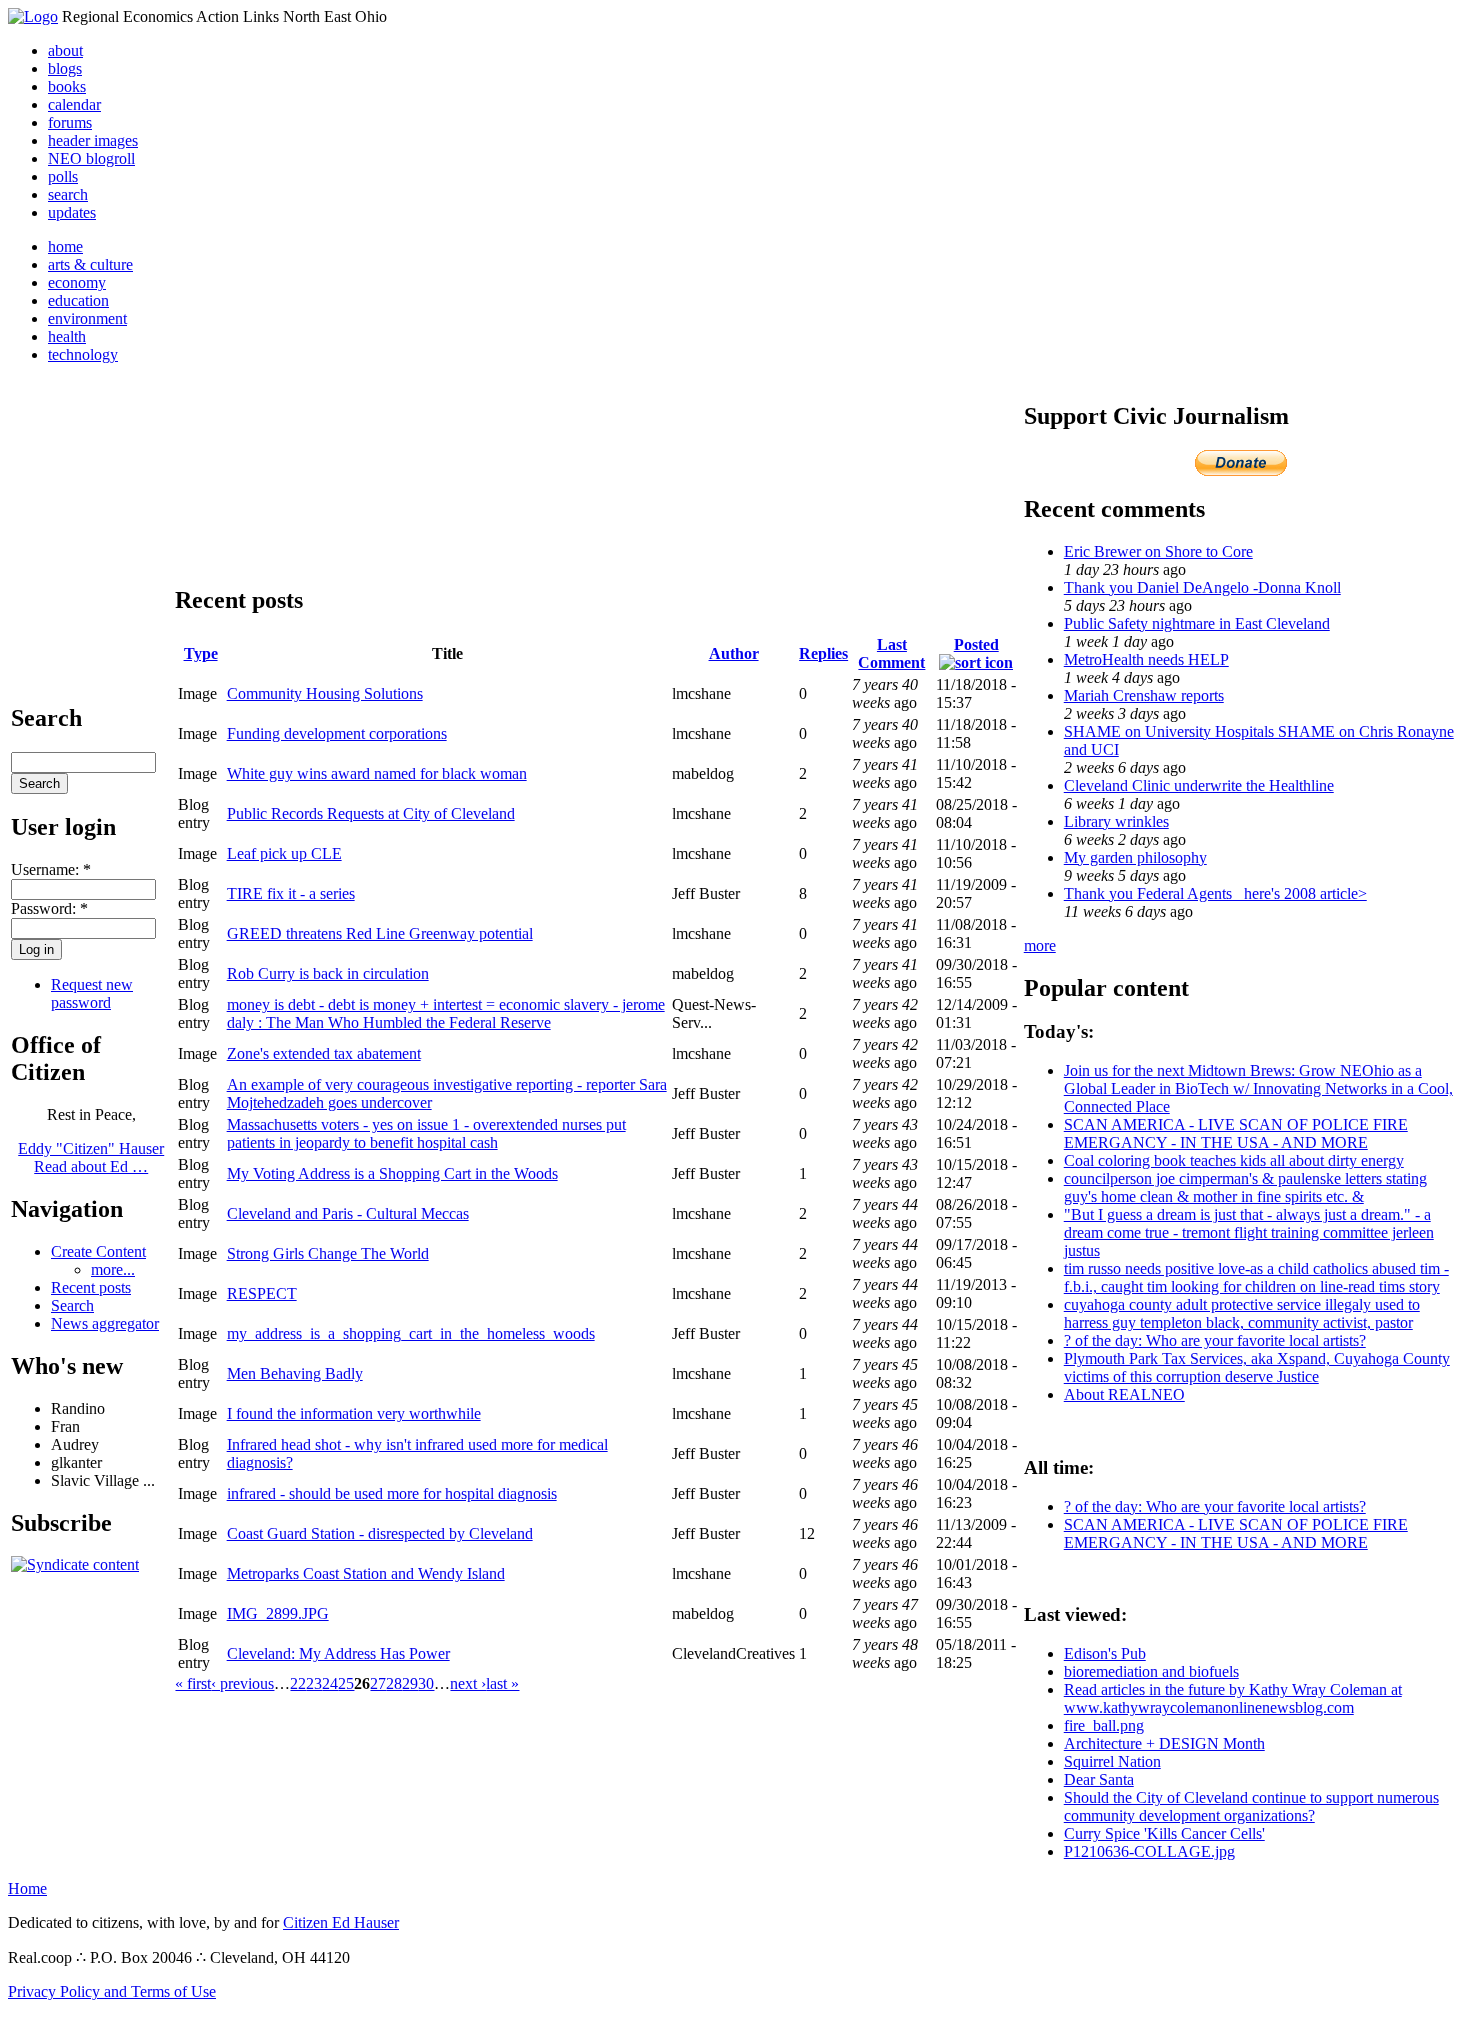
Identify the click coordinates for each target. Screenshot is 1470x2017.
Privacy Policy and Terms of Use (112, 1991)
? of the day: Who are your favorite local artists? (1215, 1340)
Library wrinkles (1116, 821)
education (78, 300)
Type (201, 653)
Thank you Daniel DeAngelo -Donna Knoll (1202, 587)
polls (63, 176)
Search (72, 1305)
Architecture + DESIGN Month (1164, 1743)
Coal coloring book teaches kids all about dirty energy (1234, 1160)
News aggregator (105, 1323)
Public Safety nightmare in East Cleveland (1197, 623)
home (65, 246)
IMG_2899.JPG (278, 1613)
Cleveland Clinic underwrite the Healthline (1199, 785)
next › (468, 1683)
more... (113, 1269)
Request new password (92, 993)
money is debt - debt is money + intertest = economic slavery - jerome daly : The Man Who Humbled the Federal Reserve (446, 1013)
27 (378, 1683)
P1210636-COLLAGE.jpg (1149, 1851)
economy (77, 282)
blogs (65, 68)
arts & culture (90, 264)
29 (410, 1683)
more (1040, 945)
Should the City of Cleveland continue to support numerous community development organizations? (1251, 1806)
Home (27, 1888)
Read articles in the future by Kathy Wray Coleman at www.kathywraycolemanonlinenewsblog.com (1233, 1698)
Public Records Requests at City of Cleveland (371, 813)
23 (314, 1683)
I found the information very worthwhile (354, 1413)
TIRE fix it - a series (291, 893)
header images (93, 140)
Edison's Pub (1105, 1653)
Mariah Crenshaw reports (1144, 695)
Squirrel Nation (1112, 1761)
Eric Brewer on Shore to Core (1158, 551)
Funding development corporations (337, 733)
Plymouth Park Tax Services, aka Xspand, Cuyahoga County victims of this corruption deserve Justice (1257, 1367)
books (67, 86)
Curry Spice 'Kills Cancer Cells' (1164, 1833)
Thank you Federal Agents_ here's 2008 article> (1215, 893)
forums (70, 122)
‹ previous (242, 1683)
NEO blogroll (91, 158)
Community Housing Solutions (325, 693)
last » (502, 1683)
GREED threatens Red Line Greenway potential (380, 933)
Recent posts (91, 1287)
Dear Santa (1099, 1779)
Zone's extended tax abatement (324, 1053)
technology (83, 354)
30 (426, 1683)
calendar (74, 104)
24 (330, 1683)
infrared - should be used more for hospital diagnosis (392, 1493)
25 (346, 1683)
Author (734, 653)
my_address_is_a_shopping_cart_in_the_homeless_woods (411, 1333)
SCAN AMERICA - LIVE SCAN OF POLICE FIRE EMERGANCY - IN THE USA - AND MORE (1236, 1133)
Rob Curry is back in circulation (328, 973)
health (67, 336)
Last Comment (891, 653)
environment (87, 318)
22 (298, 1683)
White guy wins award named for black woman (377, 773)
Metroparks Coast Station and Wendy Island (366, 1573)
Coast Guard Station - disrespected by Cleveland (380, 1533)
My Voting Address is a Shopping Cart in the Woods (392, 1173)
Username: (51, 869)
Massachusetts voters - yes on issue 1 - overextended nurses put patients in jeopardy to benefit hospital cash (426, 1133)
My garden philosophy (1135, 857)
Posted (976, 644)
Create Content (98, 1251)
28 (394, 1683)
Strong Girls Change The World (328, 1253)
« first (193, 1683)
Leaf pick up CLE (284, 853)
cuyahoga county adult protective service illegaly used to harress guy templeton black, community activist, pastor (1242, 1313)
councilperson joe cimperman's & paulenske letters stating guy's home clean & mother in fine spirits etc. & (1245, 1187)
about (65, 50)
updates (72, 212)
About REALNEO (1124, 1394)
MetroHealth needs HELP (1146, 659)
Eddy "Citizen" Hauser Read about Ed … (91, 1157)
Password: (49, 908)
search (68, 194)
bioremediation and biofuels (1151, 1671)
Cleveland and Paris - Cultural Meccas (348, 1213)
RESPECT (262, 1293)
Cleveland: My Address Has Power (338, 1653)
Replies (823, 653)
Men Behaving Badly (295, 1373)
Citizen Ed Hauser (341, 1922)
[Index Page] (33, 16)
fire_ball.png (1104, 1725)
